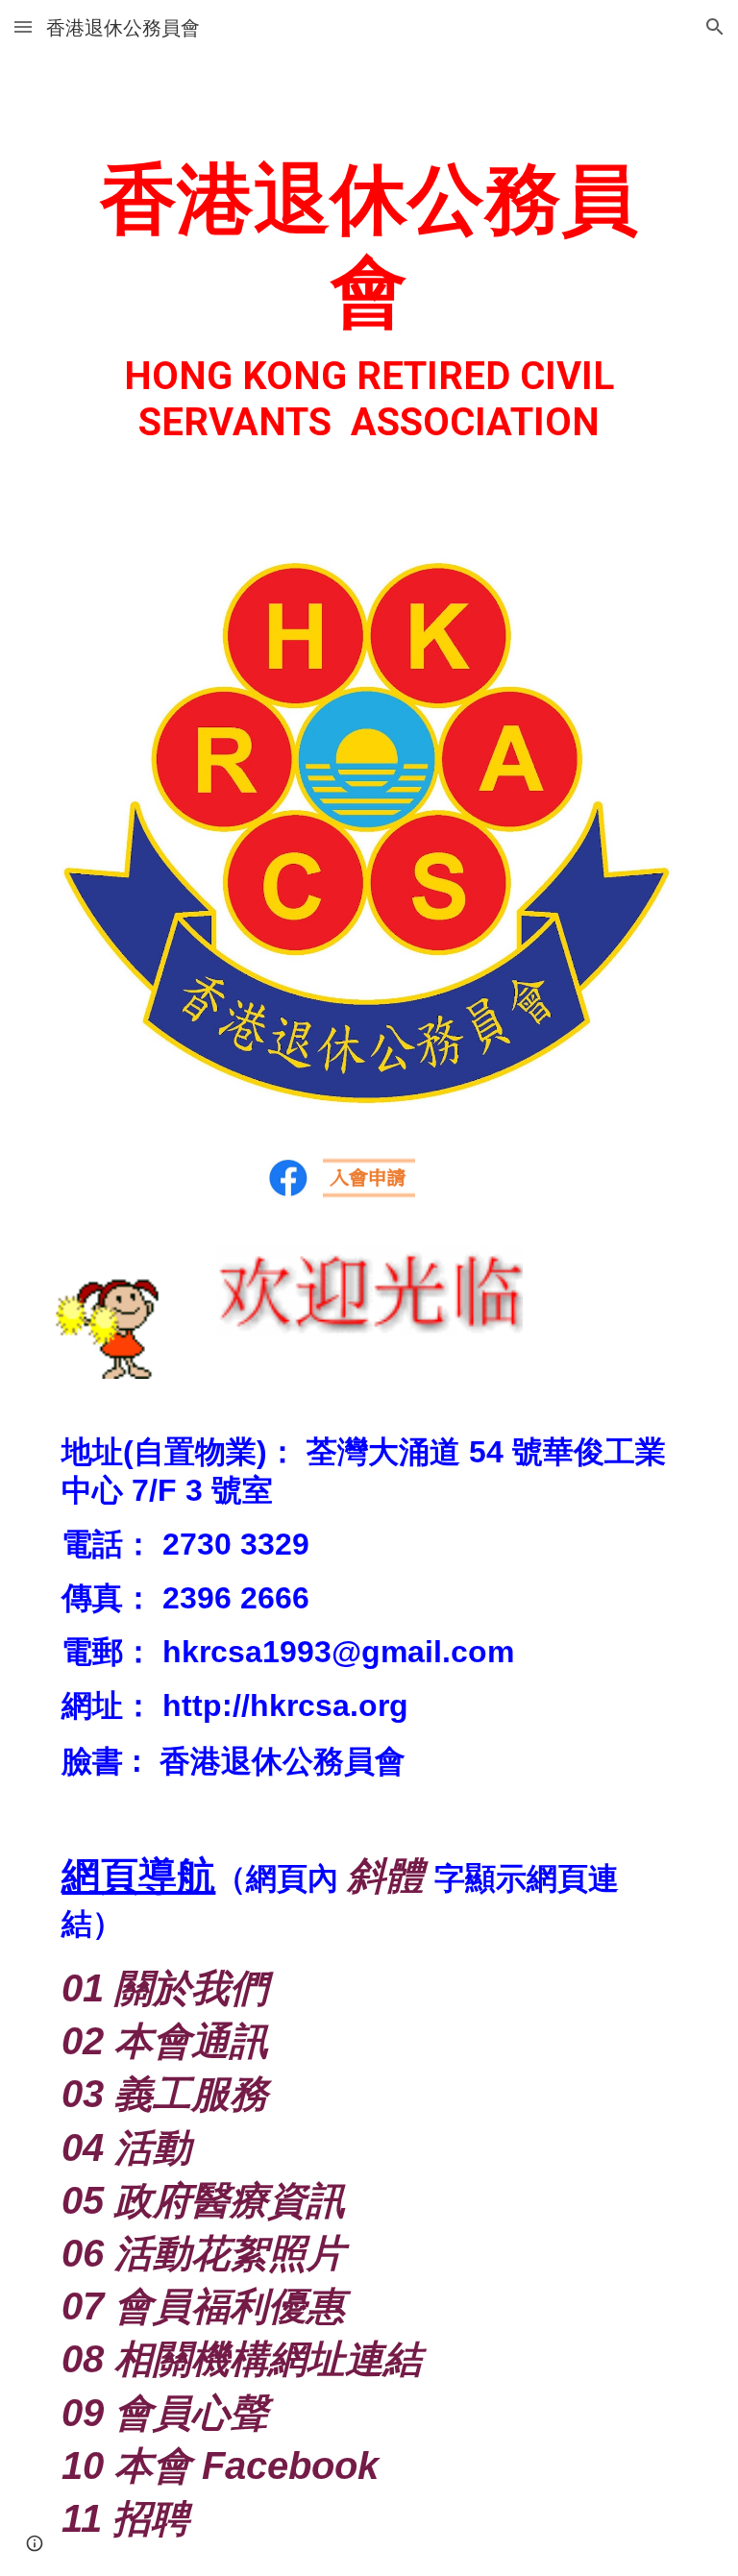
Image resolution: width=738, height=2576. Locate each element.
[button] (23, 26)
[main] (369, 292)
